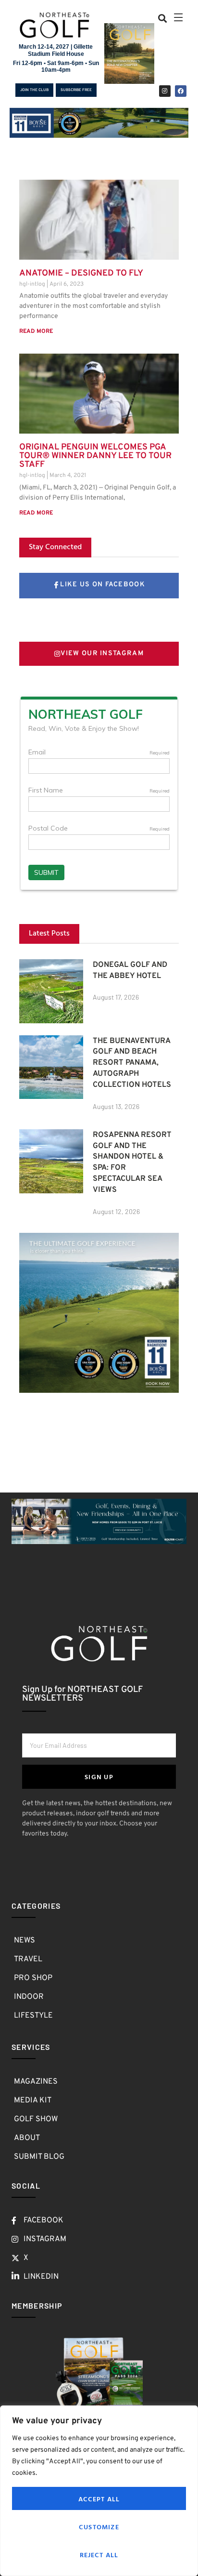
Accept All (99, 2499)
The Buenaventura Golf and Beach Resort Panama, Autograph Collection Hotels (132, 1063)
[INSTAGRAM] (165, 91)
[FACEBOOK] (181, 91)
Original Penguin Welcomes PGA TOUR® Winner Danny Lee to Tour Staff (95, 456)
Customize (99, 2527)
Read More (36, 331)
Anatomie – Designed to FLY (81, 273)
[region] (99, 2491)
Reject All (99, 2555)
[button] (163, 18)
